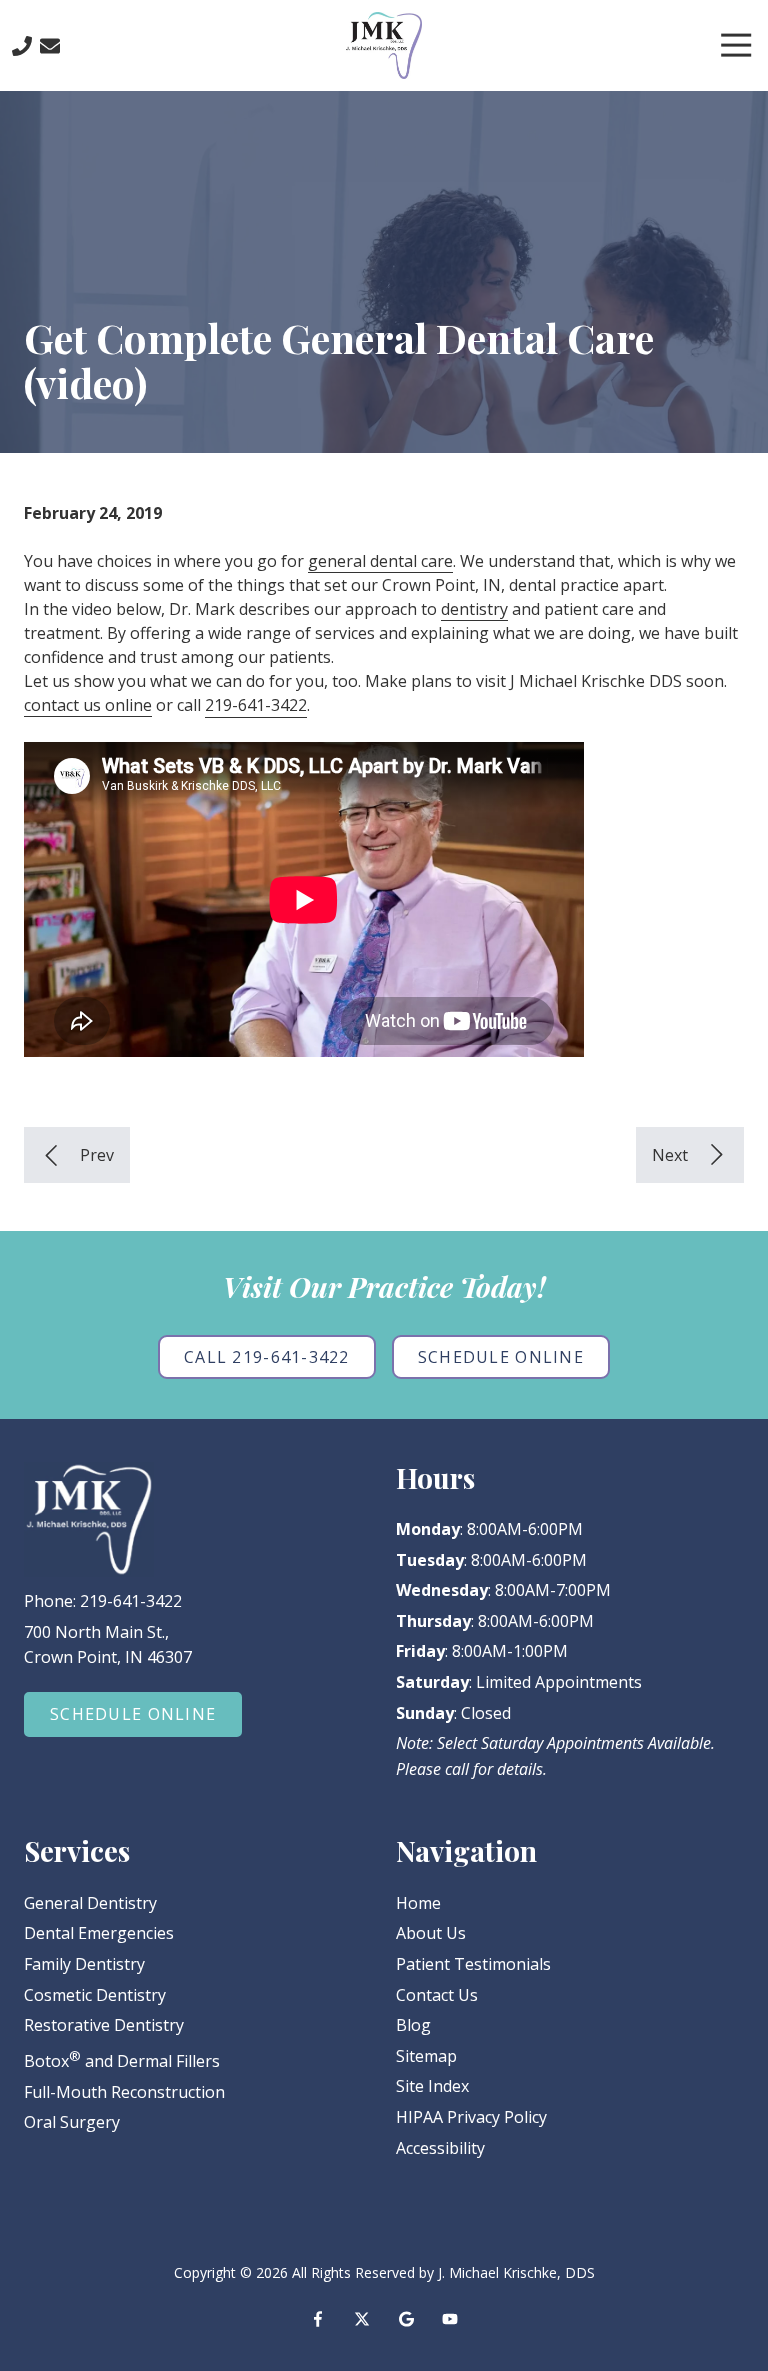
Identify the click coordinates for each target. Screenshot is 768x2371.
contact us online (88, 705)
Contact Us (50, 46)
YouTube (450, 2319)
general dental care (380, 561)
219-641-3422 (256, 705)
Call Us (22, 46)
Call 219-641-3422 (267, 1357)
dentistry (474, 609)
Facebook (318, 2319)
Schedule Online (501, 1357)
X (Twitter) (362, 2319)
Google (406, 2319)
